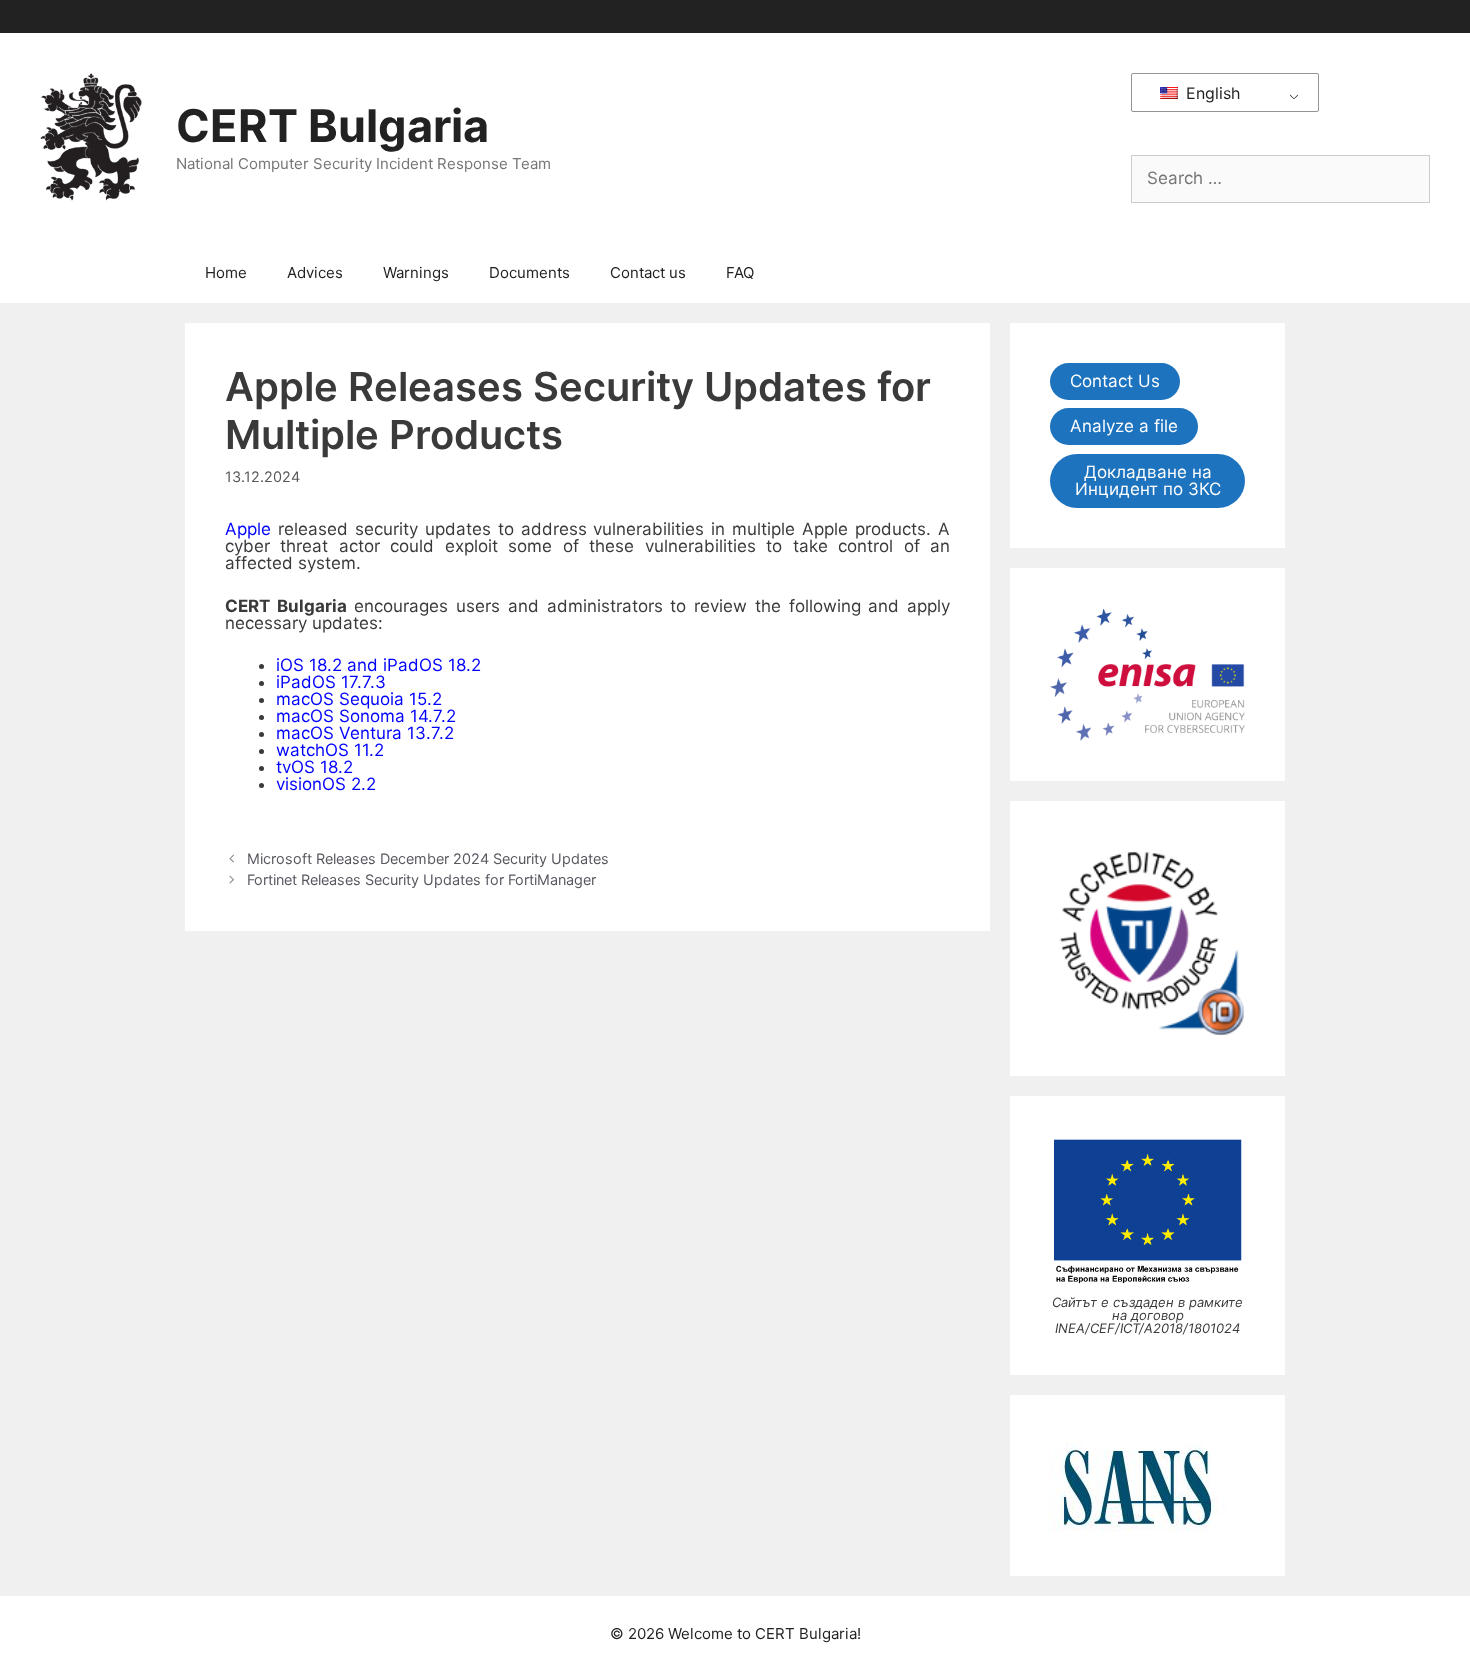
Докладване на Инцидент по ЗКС (1148, 480)
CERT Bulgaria (332, 125)
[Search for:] (1280, 178)
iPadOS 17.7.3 (331, 682)
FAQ (740, 272)
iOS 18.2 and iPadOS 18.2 (378, 665)
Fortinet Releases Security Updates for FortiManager (421, 879)
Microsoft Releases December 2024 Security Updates (428, 858)
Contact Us (1115, 381)
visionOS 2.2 (326, 784)
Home (226, 272)
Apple (248, 529)
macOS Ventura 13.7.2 (365, 733)
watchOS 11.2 (330, 750)
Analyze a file (1124, 426)
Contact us (648, 272)
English (1210, 93)
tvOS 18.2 (314, 767)
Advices (315, 272)
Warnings (416, 272)
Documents (529, 272)
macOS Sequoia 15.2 (359, 699)
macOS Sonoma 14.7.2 (366, 716)
